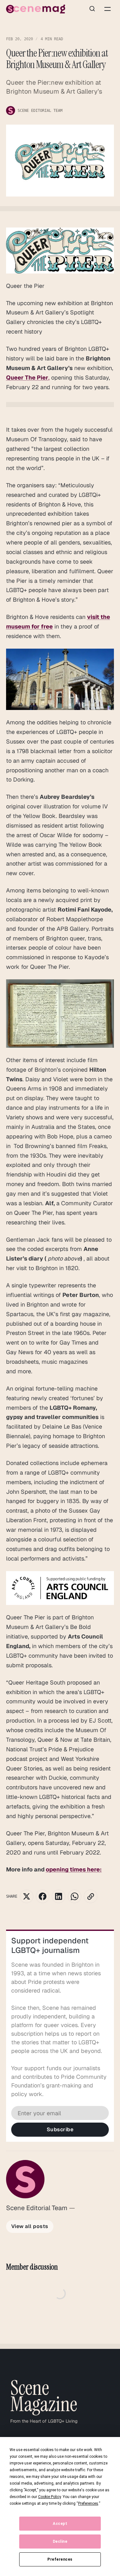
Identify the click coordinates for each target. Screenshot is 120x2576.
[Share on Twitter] (27, 1896)
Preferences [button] (88, 2503)
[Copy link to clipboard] (91, 1896)
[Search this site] (92, 9)
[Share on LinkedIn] (59, 1896)
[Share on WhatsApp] (75, 1896)
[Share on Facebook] (43, 1896)
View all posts (30, 2226)
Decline (60, 2541)
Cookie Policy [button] (49, 2497)
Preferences (60, 2559)
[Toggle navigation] (108, 9)
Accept (60, 2524)
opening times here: (74, 1869)
